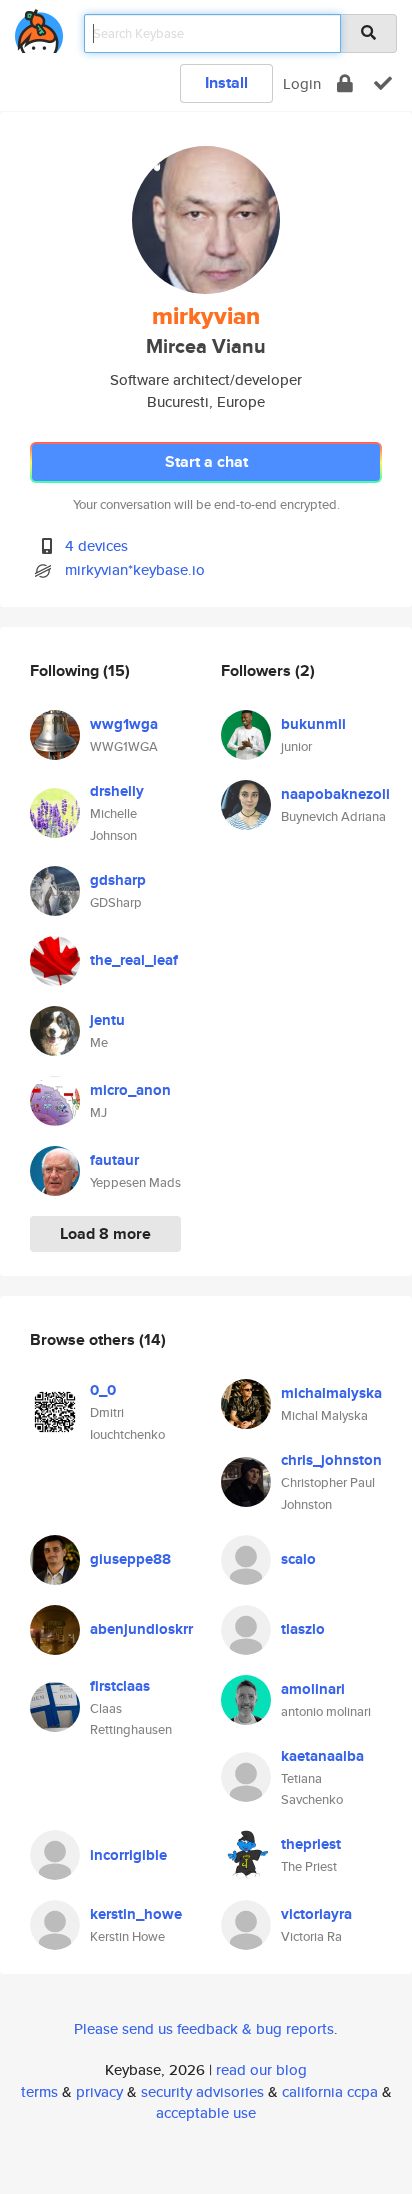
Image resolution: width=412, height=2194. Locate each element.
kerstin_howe (136, 1914)
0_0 (103, 1390)
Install (226, 82)
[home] (39, 27)
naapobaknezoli (335, 794)
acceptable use (206, 2112)
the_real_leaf (134, 960)
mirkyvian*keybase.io (135, 569)
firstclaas (120, 1686)
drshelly (117, 791)
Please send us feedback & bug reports (204, 2028)
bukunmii (313, 724)
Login (302, 83)
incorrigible (128, 1855)
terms (39, 2091)
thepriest (311, 1844)
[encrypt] (345, 83)
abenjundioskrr (141, 1629)
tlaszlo (303, 1629)
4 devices (96, 545)
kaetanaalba (322, 1756)
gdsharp (118, 880)
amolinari (313, 1689)
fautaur (114, 1160)
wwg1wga (124, 724)
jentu (107, 1020)
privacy (99, 2091)
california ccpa (330, 2091)
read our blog (261, 2069)
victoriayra (316, 1914)
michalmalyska (331, 1393)
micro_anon (130, 1090)
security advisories (202, 2091)
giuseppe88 (130, 1559)
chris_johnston (331, 1460)
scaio (298, 1559)
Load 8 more (105, 1233)
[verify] (383, 83)
